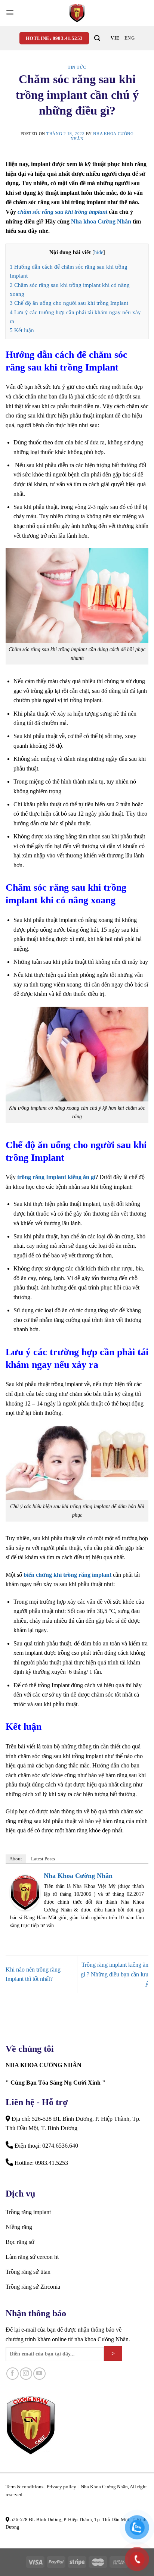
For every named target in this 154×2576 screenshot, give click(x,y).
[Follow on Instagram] (26, 2374)
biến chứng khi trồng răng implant (67, 1575)
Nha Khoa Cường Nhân (78, 1876)
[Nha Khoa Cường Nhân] (77, 13)
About (16, 1859)
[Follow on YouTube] (39, 2374)
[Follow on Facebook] (13, 2374)
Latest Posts (43, 1859)
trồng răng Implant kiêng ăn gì (56, 1177)
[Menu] (10, 13)
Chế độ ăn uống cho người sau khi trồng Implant (69, 303)
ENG (130, 38)
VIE (115, 38)
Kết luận (22, 330)
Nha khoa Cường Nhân (101, 221)
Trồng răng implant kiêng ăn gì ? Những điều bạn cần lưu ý (115, 1974)
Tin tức (77, 67)
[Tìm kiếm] (97, 38)
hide (99, 252)
